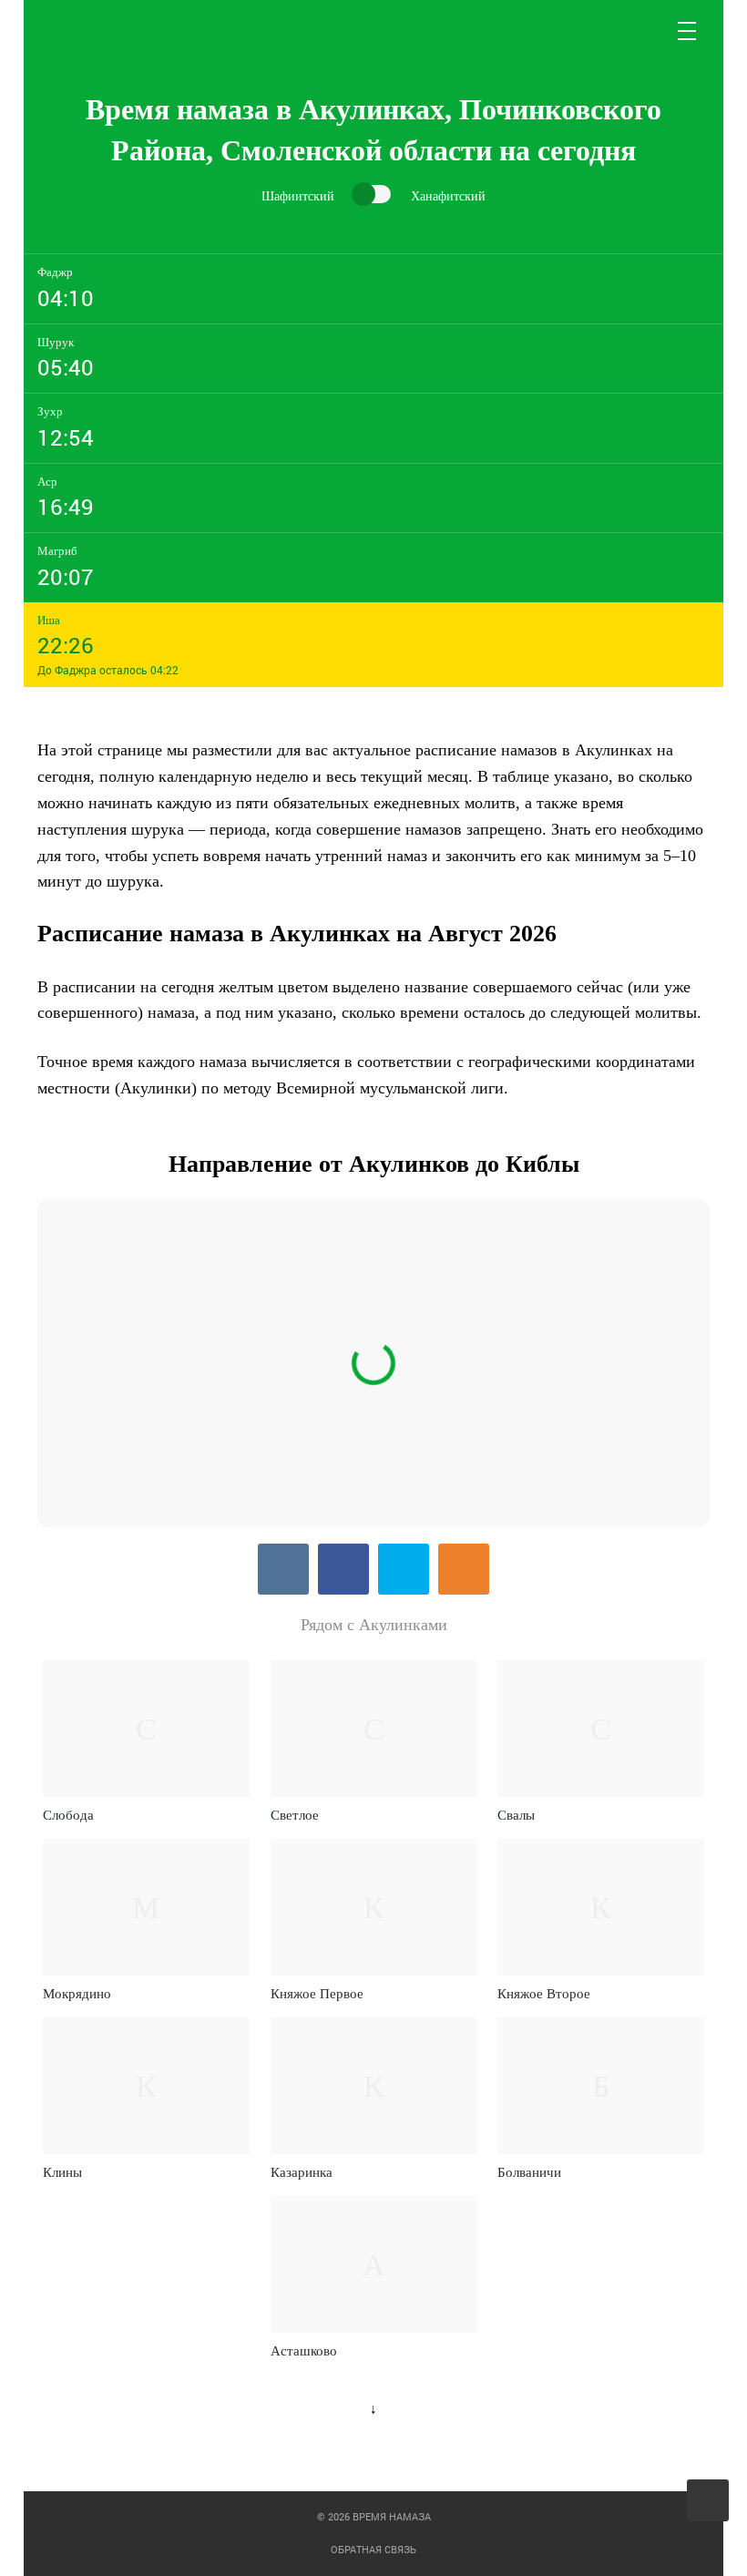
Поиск (644, 31)
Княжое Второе (544, 1994)
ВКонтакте (283, 1569)
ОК (464, 1569)
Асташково (304, 2351)
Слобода (68, 1815)
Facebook (343, 1569)
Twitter (404, 1569)
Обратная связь (373, 2549)
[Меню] (688, 31)
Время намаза (113, 31)
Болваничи (529, 2172)
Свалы (516, 1815)
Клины (62, 2172)
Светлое (295, 1815)
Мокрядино (77, 1994)
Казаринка (302, 2172)
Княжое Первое (317, 1994)
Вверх (709, 2501)
